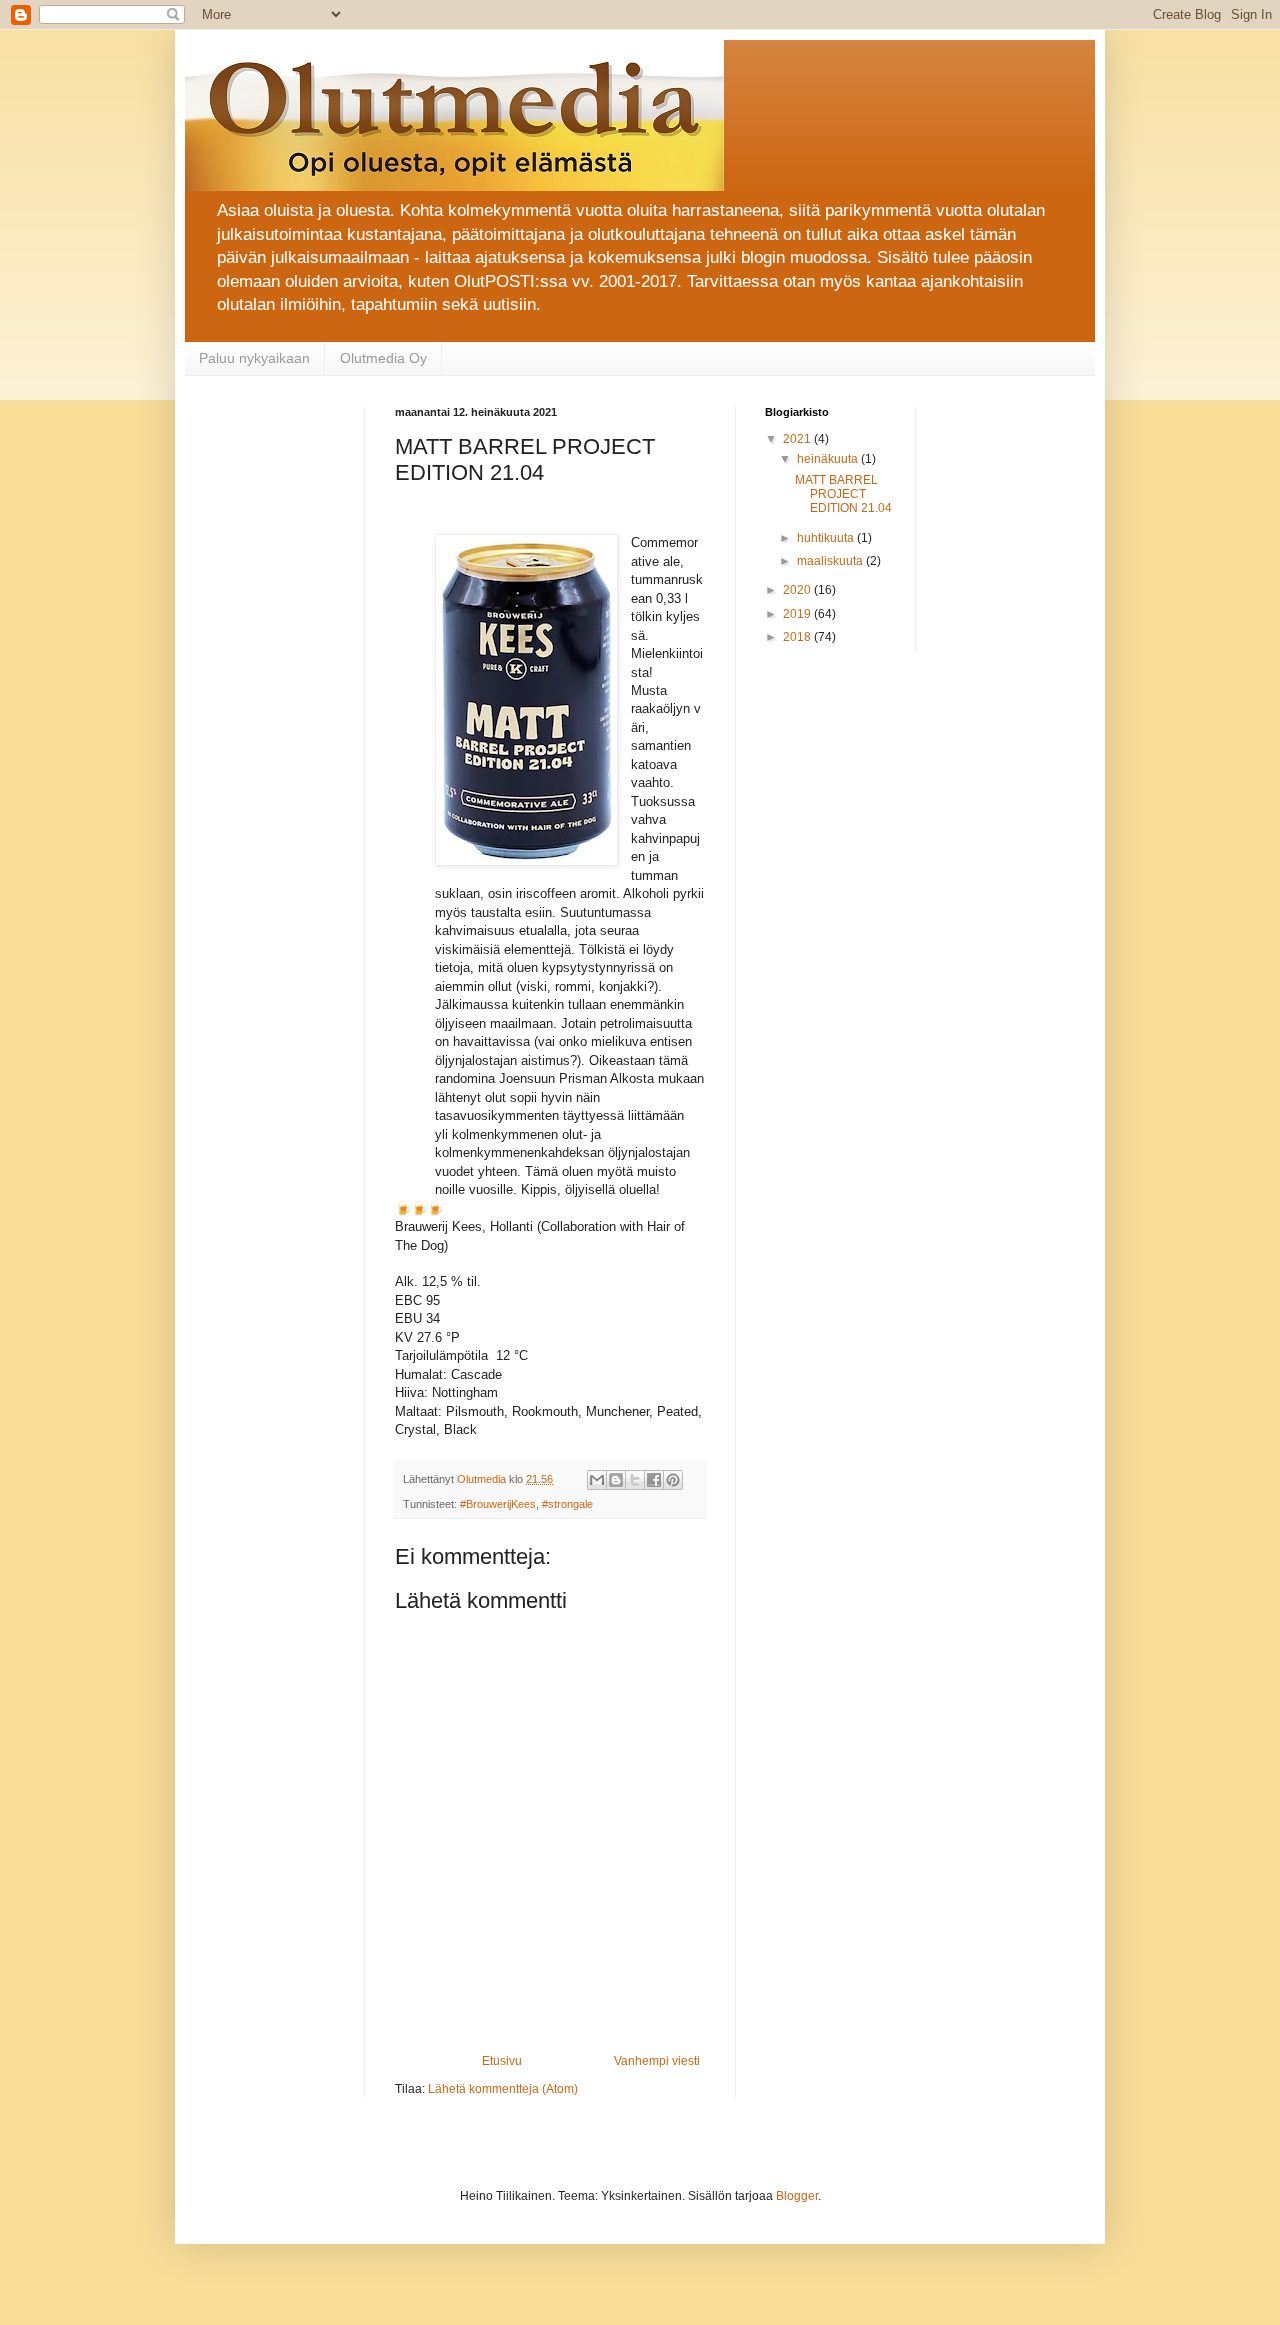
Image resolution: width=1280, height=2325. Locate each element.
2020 (798, 590)
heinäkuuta (829, 459)
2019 (798, 614)
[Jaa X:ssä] (635, 1480)
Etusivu (502, 2061)
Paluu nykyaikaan (254, 358)
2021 (798, 439)
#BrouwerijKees (498, 1504)
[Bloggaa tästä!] (616, 1480)
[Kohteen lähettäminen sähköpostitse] (597, 1480)
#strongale (567, 1504)
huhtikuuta (827, 538)
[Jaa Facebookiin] (654, 1480)
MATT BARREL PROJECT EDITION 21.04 (843, 494)
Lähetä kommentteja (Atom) (503, 2089)
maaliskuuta (831, 561)
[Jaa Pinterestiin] (673, 1480)
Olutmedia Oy (383, 358)
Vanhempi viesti (657, 2061)
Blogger (797, 2196)
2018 (798, 637)
